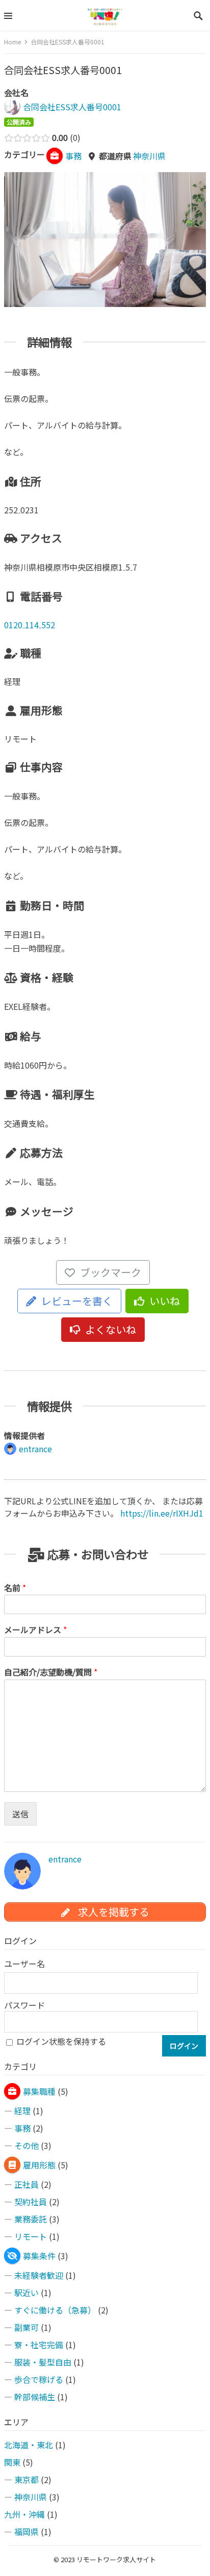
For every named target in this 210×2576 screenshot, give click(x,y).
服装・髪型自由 (43, 2362)
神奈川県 (149, 156)
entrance (65, 1859)
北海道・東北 (29, 2445)
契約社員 (31, 2202)
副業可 (27, 2327)
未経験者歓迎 (39, 2275)
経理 (22, 2111)
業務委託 (31, 2219)
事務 (22, 2128)
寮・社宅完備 (39, 2345)
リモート (31, 2236)
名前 (15, 1588)
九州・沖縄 (24, 2514)
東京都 (27, 2479)
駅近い (27, 2293)
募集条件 (39, 2256)
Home (12, 42)
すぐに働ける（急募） (55, 2310)
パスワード (24, 2005)
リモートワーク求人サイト (116, 2559)
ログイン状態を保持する (61, 2041)
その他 (27, 2145)
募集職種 (39, 2091)
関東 (12, 2462)
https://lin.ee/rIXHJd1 (162, 1513)
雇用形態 (39, 2165)
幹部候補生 (35, 2397)
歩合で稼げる (39, 2379)
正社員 (27, 2184)
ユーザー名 (24, 1964)
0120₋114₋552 (30, 625)
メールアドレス (35, 1630)
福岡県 (27, 2532)
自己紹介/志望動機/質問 (51, 1672)
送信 (20, 1814)
